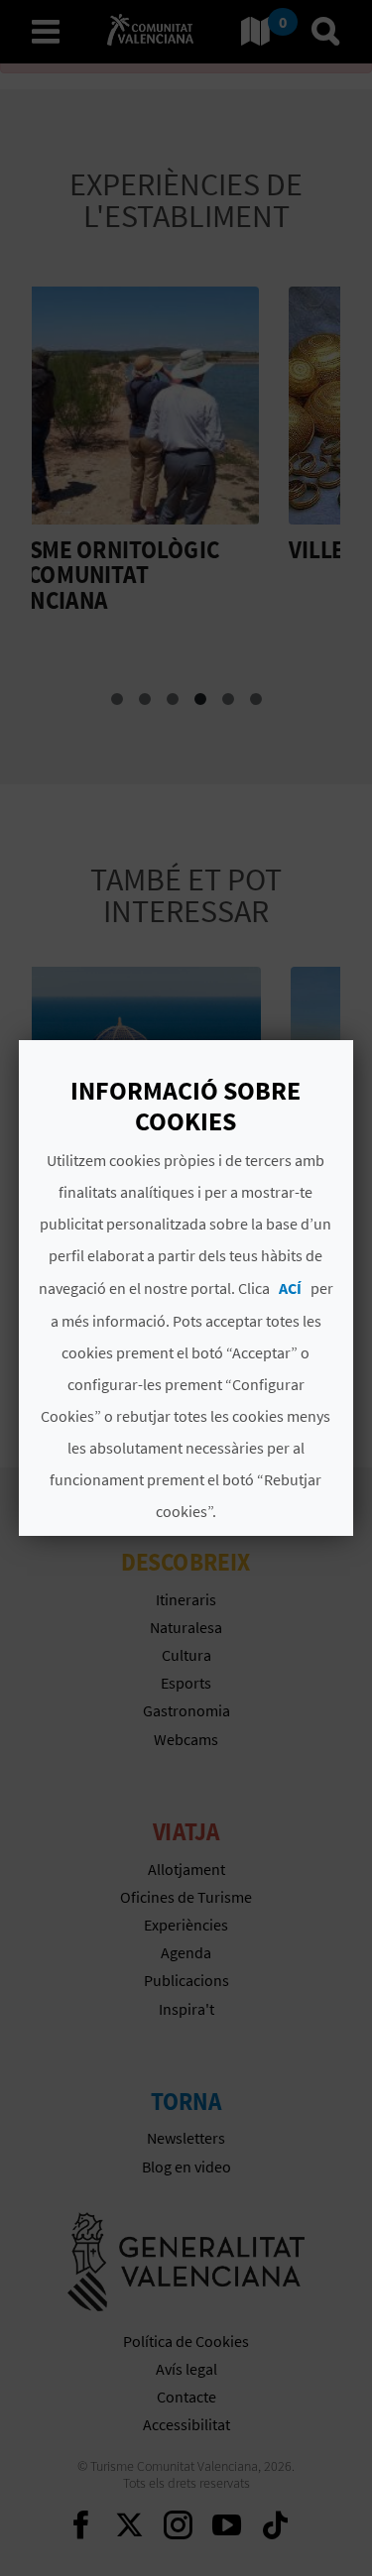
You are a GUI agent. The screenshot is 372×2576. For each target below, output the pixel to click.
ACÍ (290, 1288)
